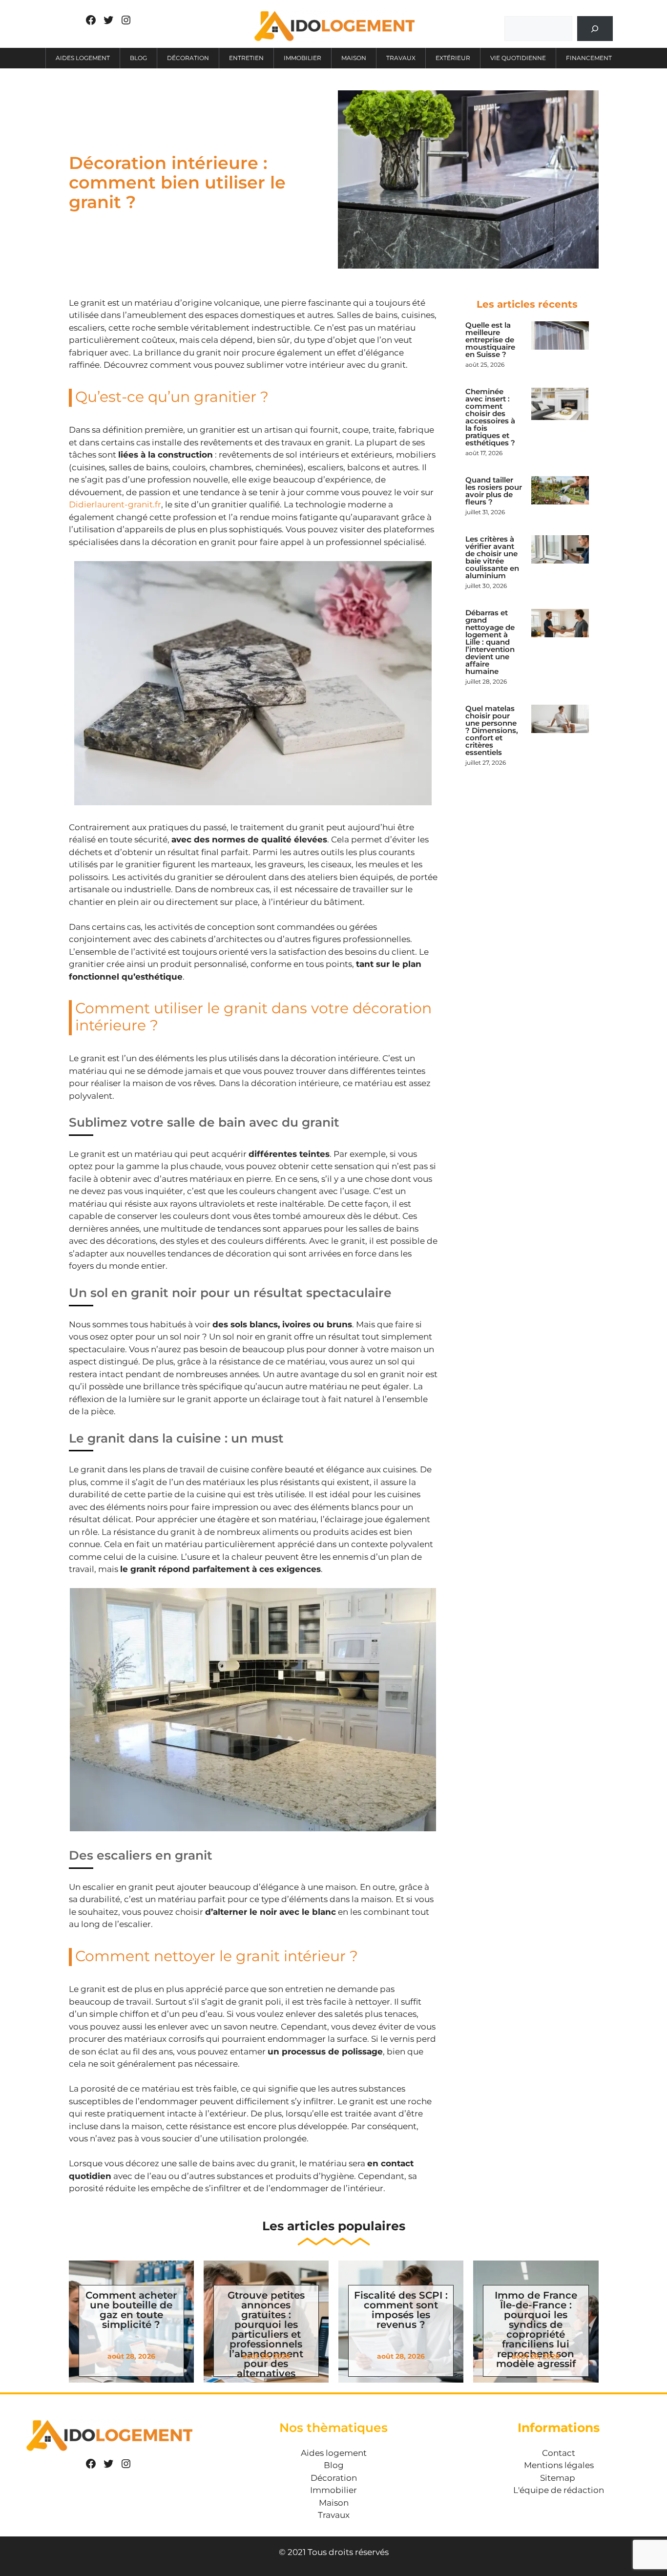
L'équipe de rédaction (559, 2490)
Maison (354, 58)
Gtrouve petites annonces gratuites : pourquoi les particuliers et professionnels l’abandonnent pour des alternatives (266, 2334)
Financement (589, 58)
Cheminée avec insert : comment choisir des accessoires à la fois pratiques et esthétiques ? (490, 417)
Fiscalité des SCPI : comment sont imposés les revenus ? (401, 2310)
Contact (559, 2453)
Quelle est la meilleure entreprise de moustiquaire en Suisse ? (490, 340)
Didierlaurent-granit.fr (115, 504)
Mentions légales (559, 2465)
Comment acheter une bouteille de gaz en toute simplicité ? (131, 2310)
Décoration (188, 58)
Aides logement (83, 58)
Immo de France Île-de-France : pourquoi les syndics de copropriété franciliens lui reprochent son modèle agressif (536, 2329)
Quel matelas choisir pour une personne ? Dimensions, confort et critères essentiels (492, 730)
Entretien (246, 58)
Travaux (401, 58)
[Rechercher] (595, 29)
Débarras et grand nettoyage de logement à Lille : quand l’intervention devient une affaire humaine (490, 642)
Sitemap (558, 2478)
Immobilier (302, 58)
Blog (138, 58)
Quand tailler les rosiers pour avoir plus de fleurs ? (494, 491)
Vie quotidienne (518, 58)
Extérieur (453, 58)
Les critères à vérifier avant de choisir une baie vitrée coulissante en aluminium (492, 557)
